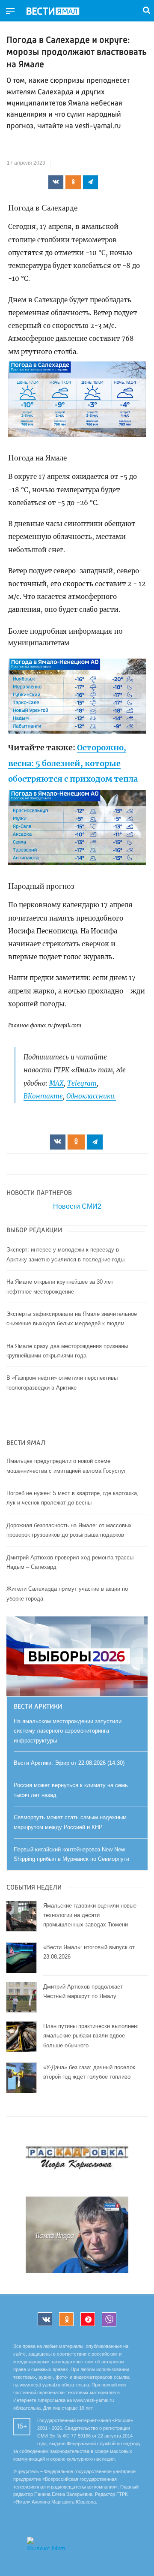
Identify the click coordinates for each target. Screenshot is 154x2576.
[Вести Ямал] (60, 12)
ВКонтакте (43, 1096)
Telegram (82, 1083)
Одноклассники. (91, 1096)
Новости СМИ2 (77, 1206)
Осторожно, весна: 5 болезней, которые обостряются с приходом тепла (73, 763)
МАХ (56, 1083)
